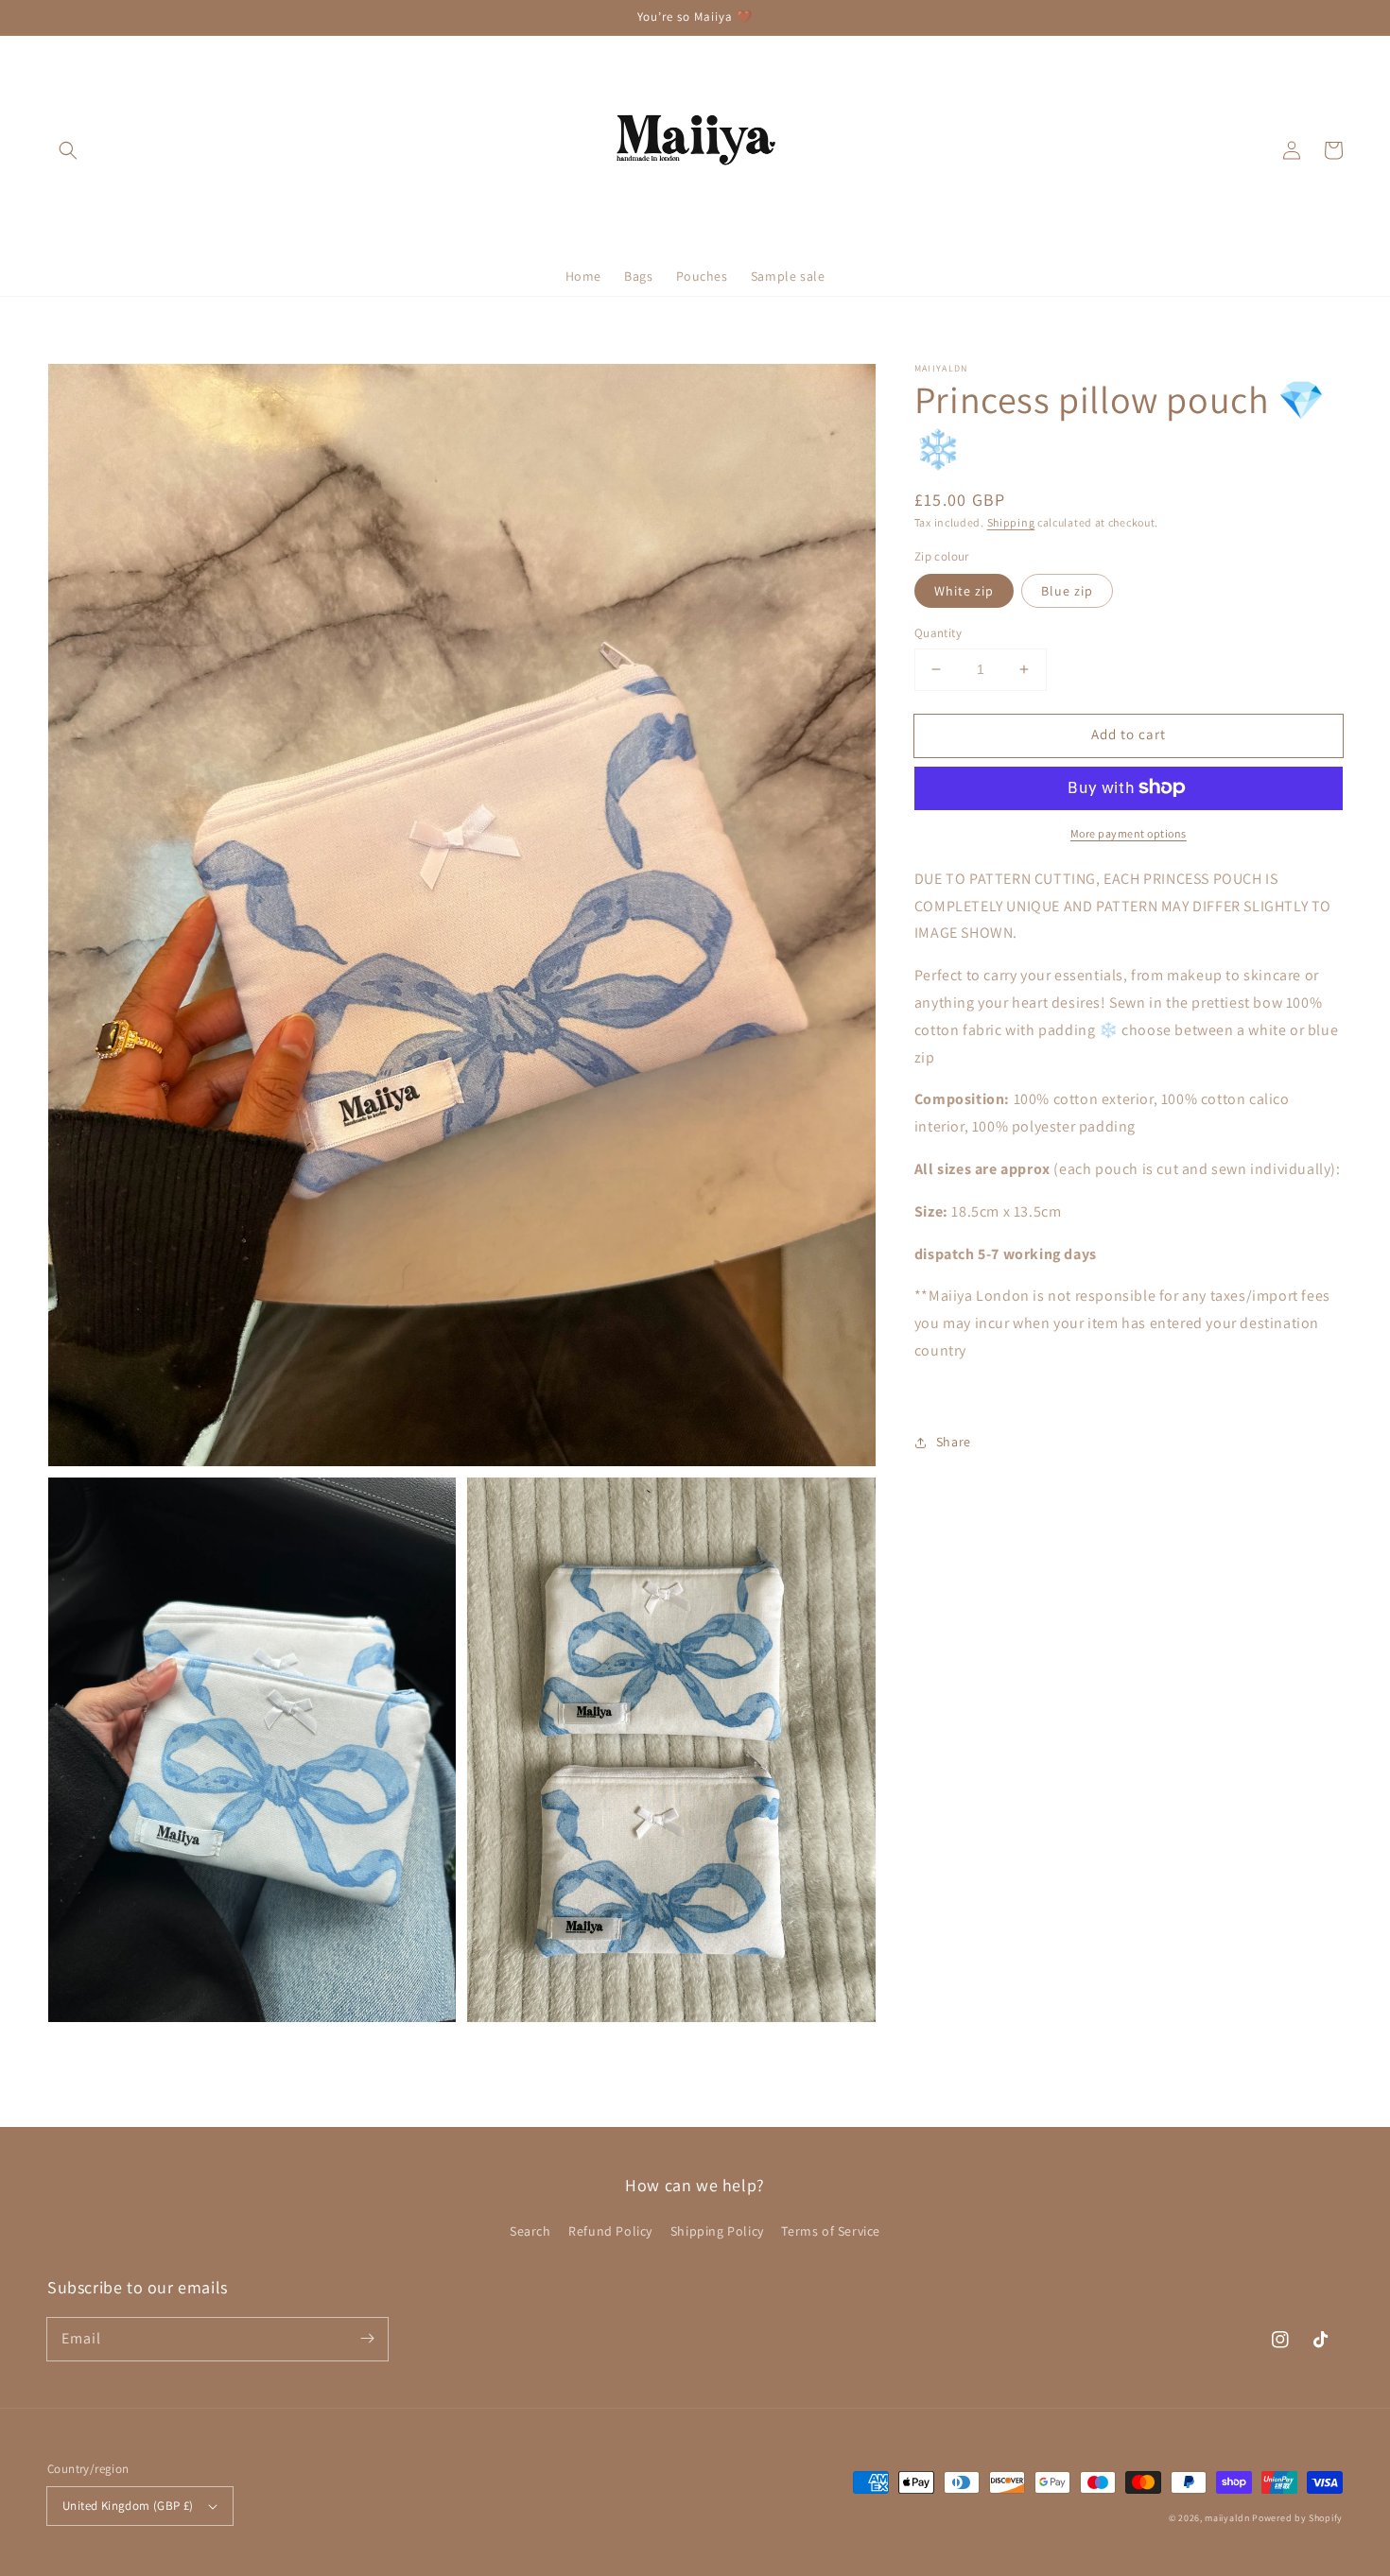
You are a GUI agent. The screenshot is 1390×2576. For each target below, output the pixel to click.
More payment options (1129, 832)
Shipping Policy (717, 2231)
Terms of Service (831, 2231)
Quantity (938, 633)
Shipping (1011, 522)
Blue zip (1067, 591)
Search (530, 2231)
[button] (68, 150)
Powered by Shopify (1297, 2518)
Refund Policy (610, 2231)
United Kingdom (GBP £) (128, 2506)
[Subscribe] (367, 2339)
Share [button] (954, 1442)
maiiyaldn (1227, 2518)
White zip (964, 591)
